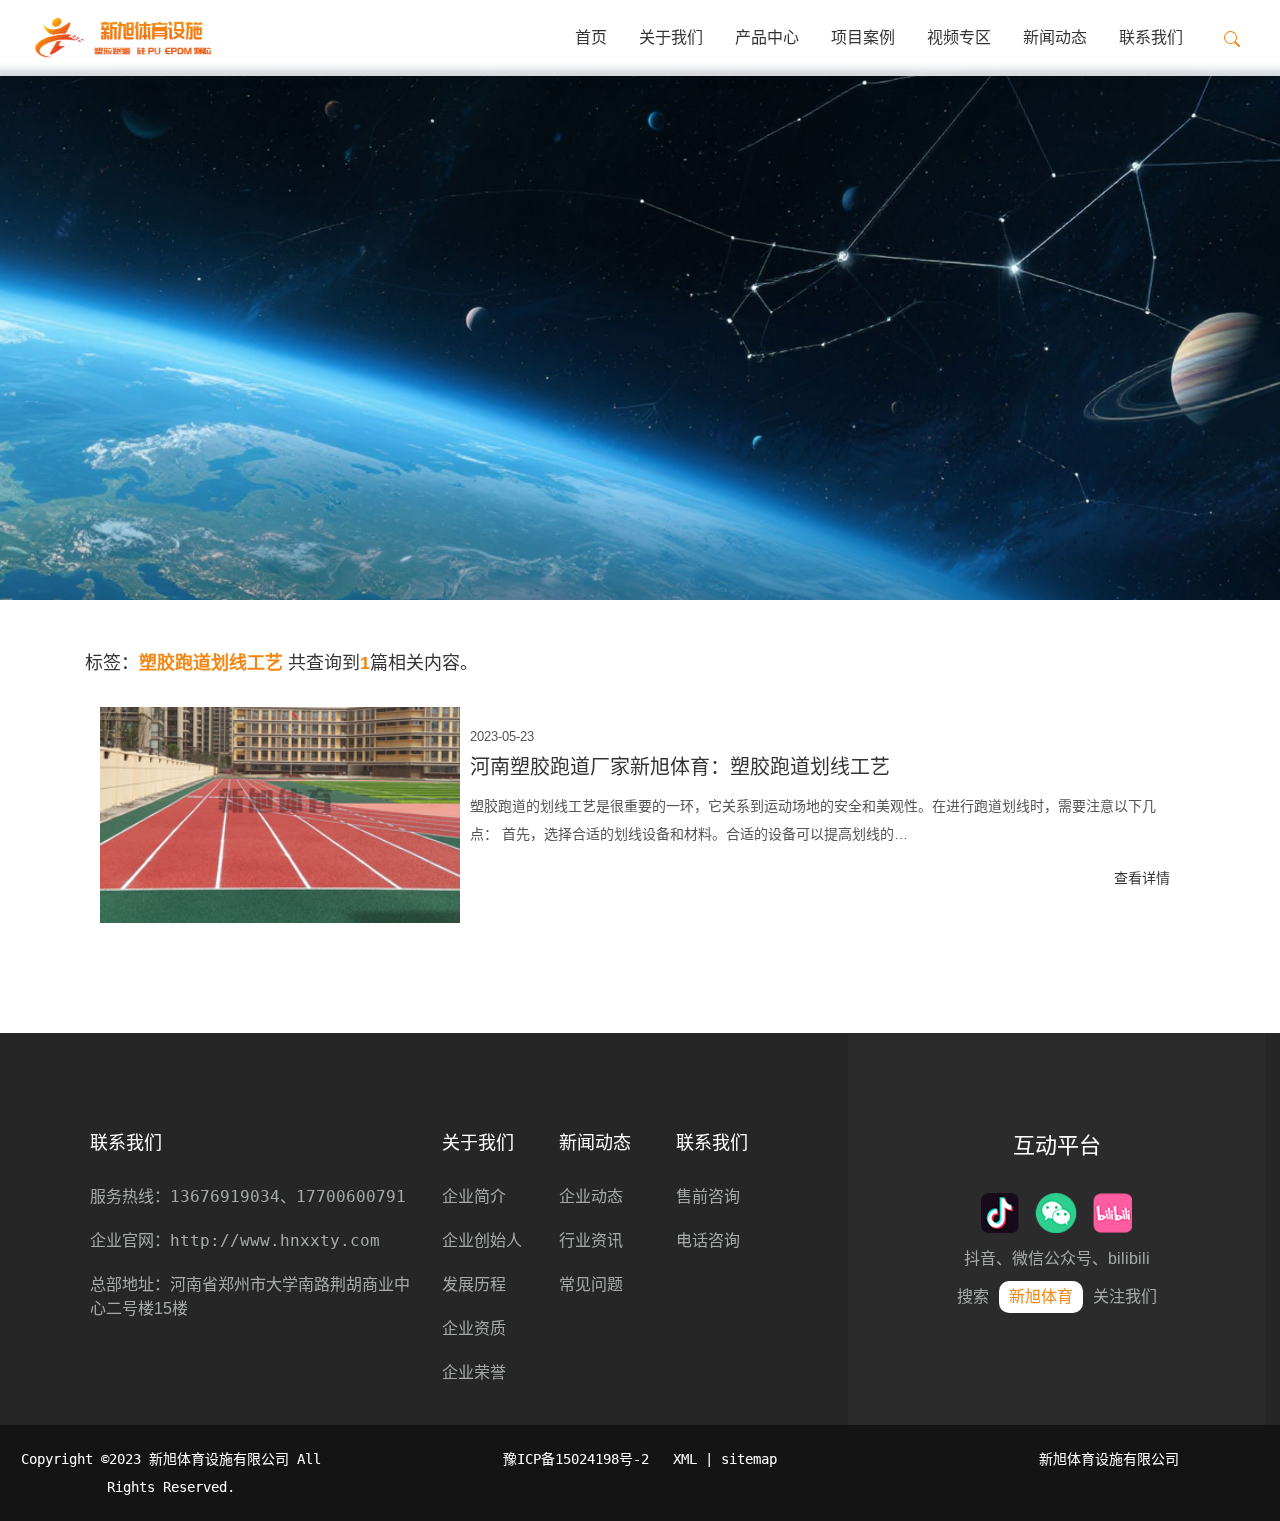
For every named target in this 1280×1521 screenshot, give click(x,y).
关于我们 (671, 37)
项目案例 (863, 37)
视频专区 (959, 37)
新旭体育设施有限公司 (1109, 1459)
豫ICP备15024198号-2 (576, 1459)
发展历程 (474, 1284)
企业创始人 (482, 1240)
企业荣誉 (474, 1372)
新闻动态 (1055, 37)
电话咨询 (708, 1240)
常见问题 (591, 1284)
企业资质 (474, 1328)
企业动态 (591, 1196)
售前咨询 (708, 1196)
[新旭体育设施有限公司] (122, 38)
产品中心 (767, 37)
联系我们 (1151, 37)
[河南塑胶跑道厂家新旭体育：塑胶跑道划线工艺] (280, 815)
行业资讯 (591, 1240)
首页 (591, 37)
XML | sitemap (725, 1459)
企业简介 (474, 1196)
